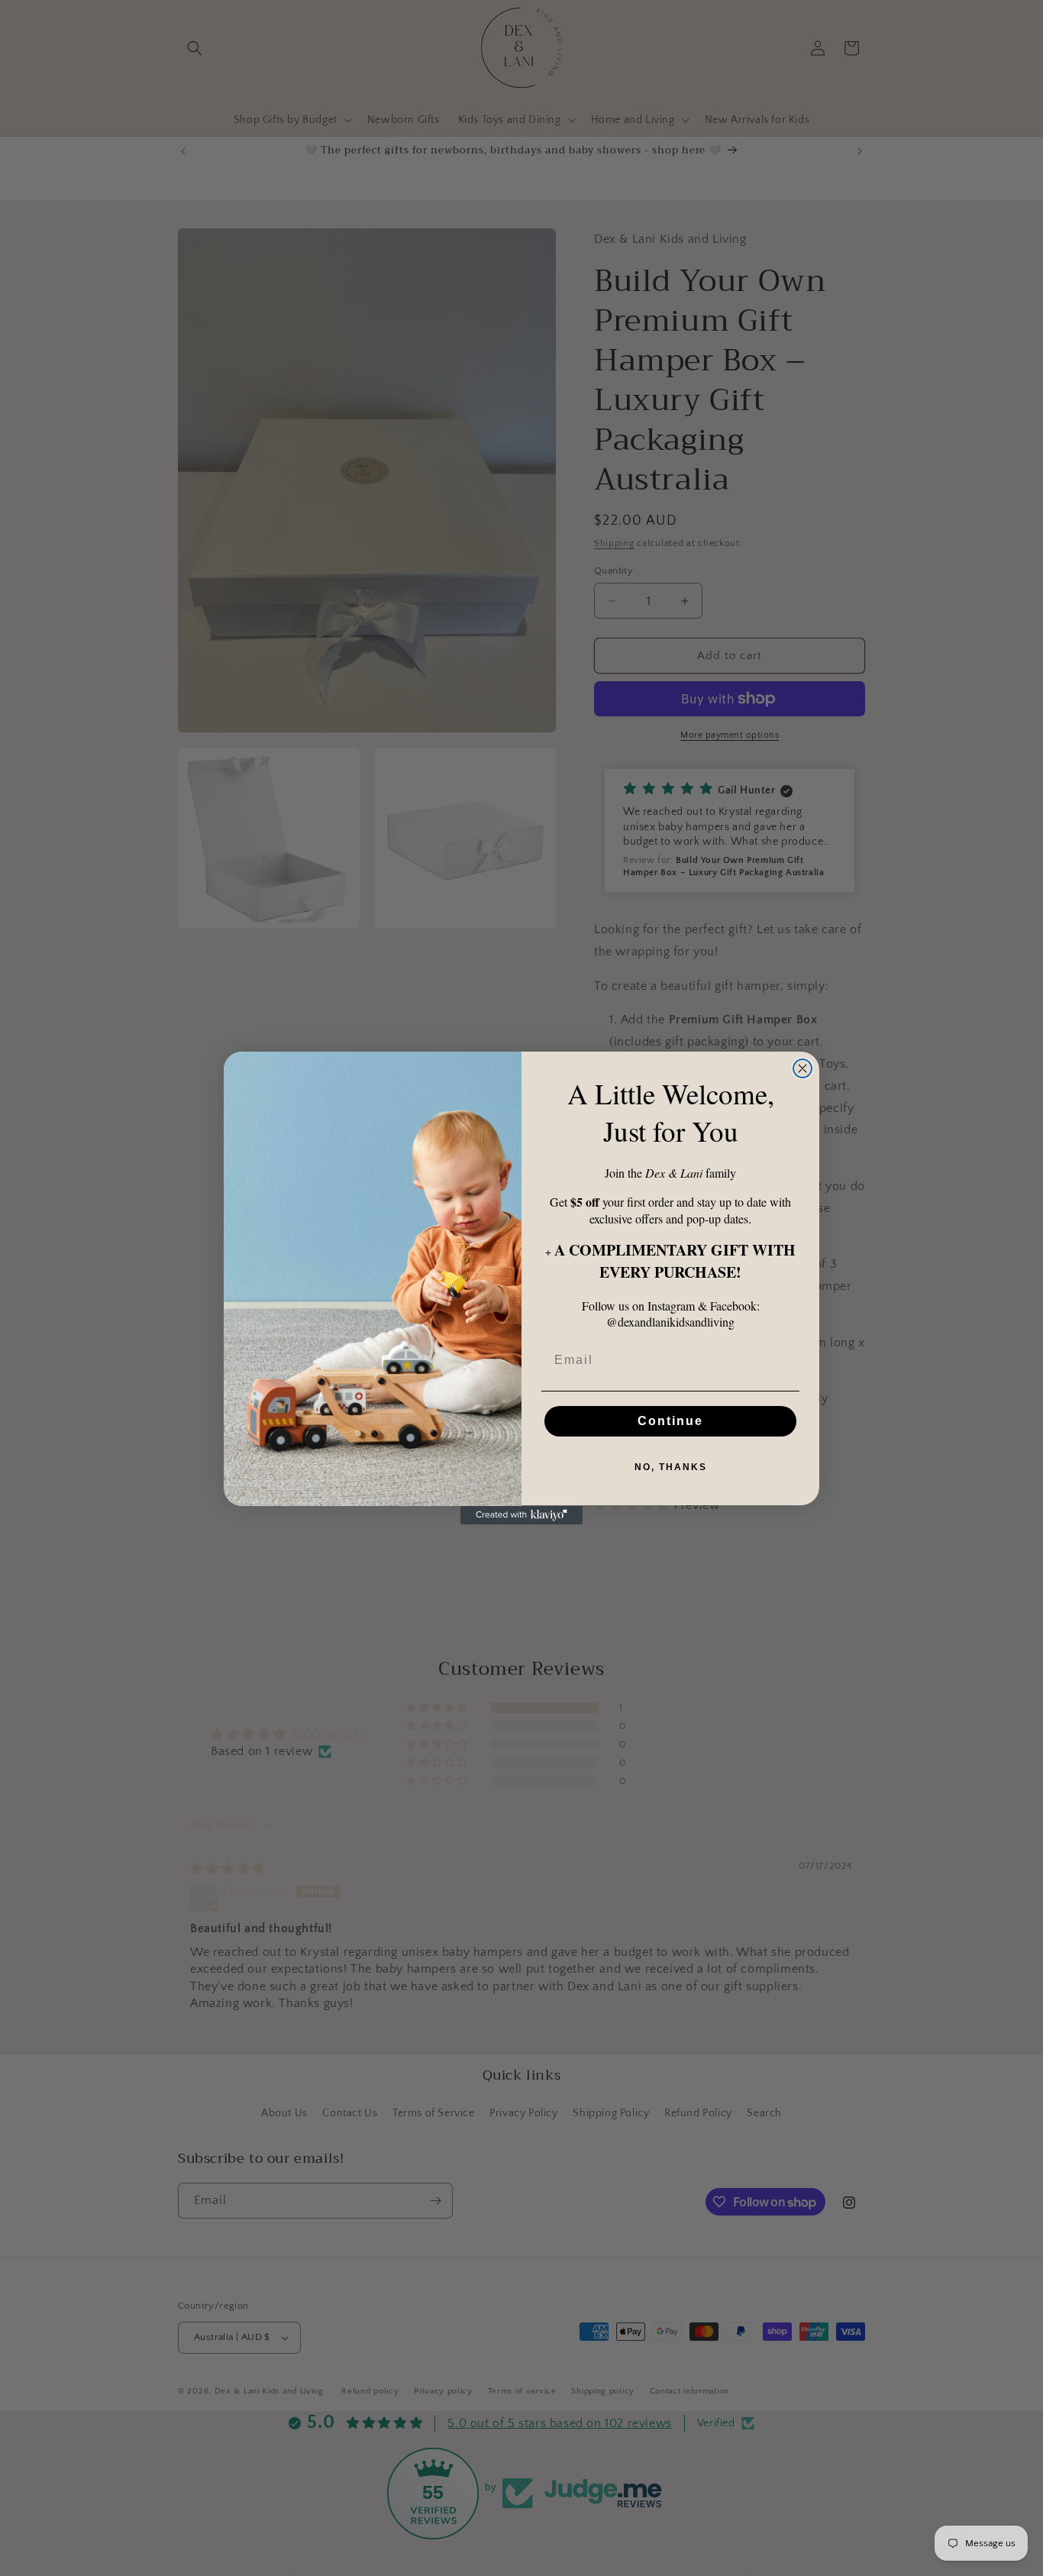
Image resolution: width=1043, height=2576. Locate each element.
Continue (670, 1422)
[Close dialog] (802, 1068)
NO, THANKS (671, 1468)
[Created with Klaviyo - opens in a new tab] (521, 1515)
